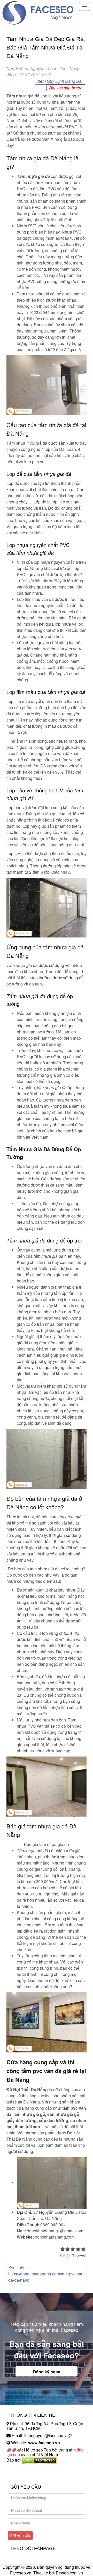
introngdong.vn (20, 2469)
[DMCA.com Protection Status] (39, 2460)
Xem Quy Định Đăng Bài (60, 81)
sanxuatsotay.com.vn (26, 2476)
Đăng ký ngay (47, 2372)
